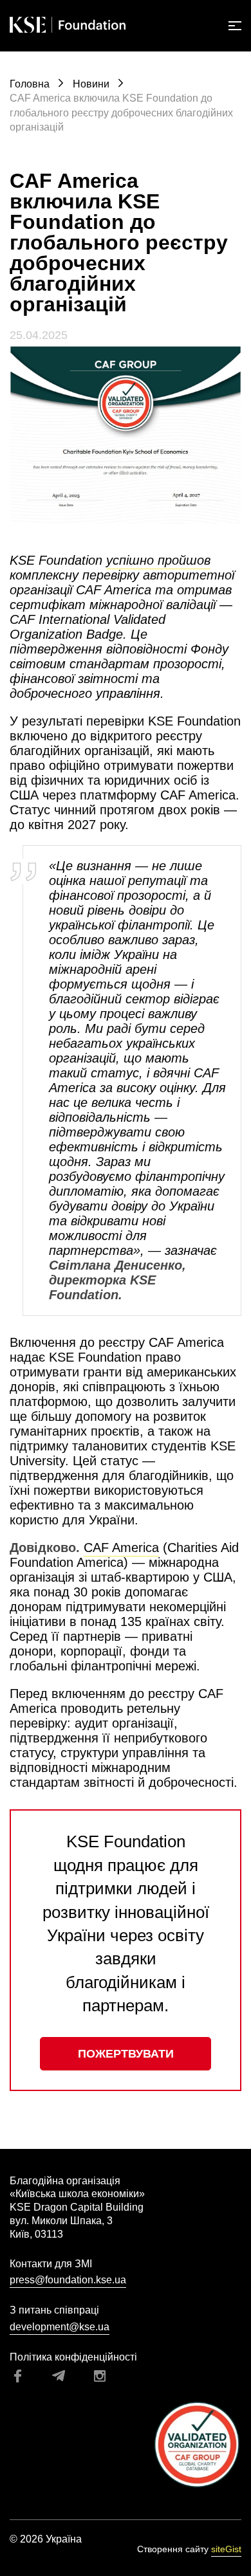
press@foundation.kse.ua (68, 2280)
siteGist (226, 2549)
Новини (92, 84)
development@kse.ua (60, 2327)
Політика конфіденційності (73, 2357)
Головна (31, 84)
